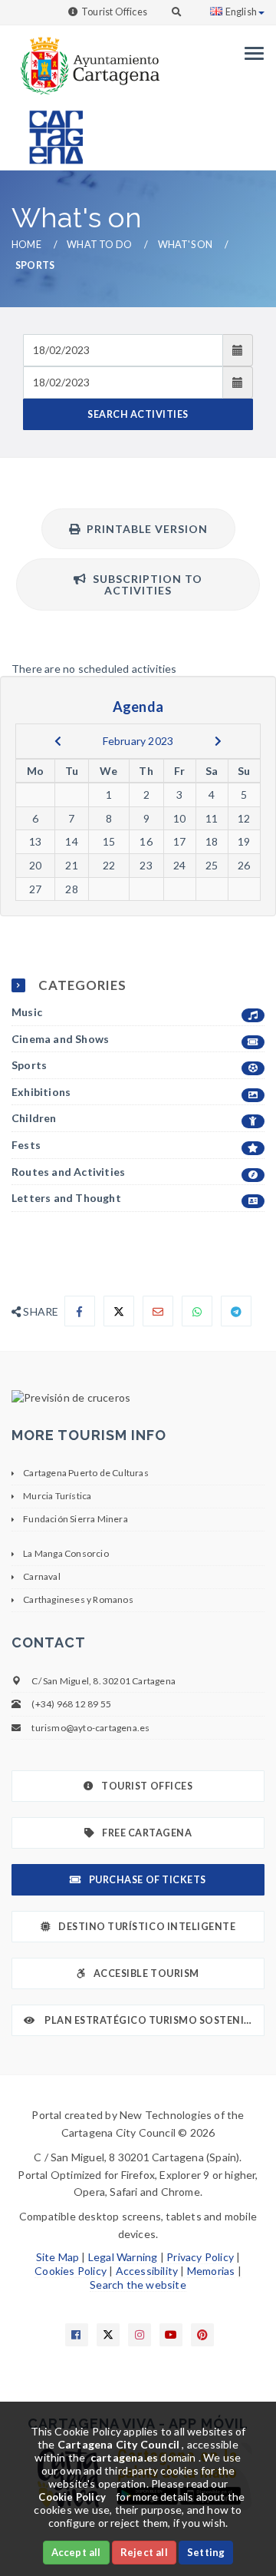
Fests (26, 1145)
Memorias (211, 2271)
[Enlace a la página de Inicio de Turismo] (50, 130)
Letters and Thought (66, 1198)
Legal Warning (123, 2257)
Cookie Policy (72, 2497)
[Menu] (250, 53)
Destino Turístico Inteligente (147, 1927)
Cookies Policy (71, 2271)
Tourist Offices (114, 12)
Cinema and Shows (60, 1039)
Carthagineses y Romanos (78, 1599)
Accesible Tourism (146, 1973)
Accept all (76, 2552)
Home (26, 245)
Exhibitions (41, 1092)
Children (34, 1118)
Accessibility (147, 2271)
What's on (186, 245)
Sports (29, 1065)
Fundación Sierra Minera (76, 1519)
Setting (206, 2552)
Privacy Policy (200, 2257)
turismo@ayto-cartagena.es (90, 1728)
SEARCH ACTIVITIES (138, 414)
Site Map (58, 2257)
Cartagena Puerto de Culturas (86, 1473)
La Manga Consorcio (66, 1553)
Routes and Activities (68, 1172)
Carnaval (42, 1576)
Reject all (144, 2552)
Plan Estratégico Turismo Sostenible (153, 2020)
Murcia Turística (57, 1496)
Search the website (138, 2285)
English (241, 12)
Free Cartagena (147, 1833)
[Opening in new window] (138, 1398)
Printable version (144, 529)
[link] (85, 58)
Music (27, 1012)
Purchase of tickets (148, 1880)
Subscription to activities (145, 584)
